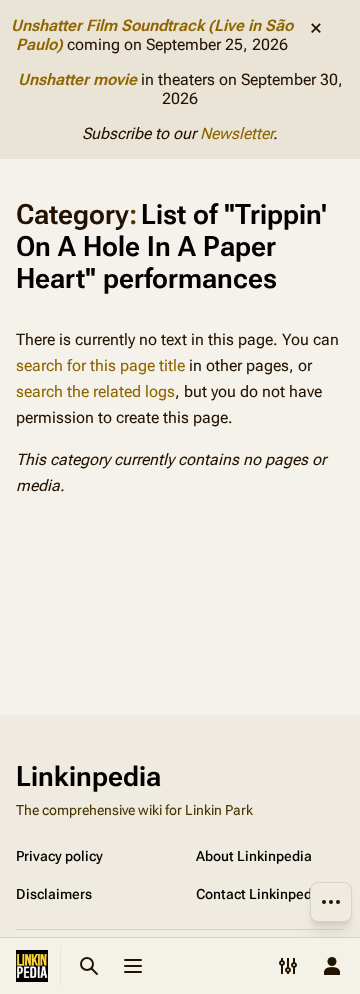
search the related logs (95, 391)
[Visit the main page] (32, 966)
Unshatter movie (77, 79)
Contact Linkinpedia (260, 894)
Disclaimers (54, 894)
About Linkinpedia (254, 856)
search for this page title (100, 365)
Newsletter (236, 133)
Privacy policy (59, 856)
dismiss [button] (316, 28)
